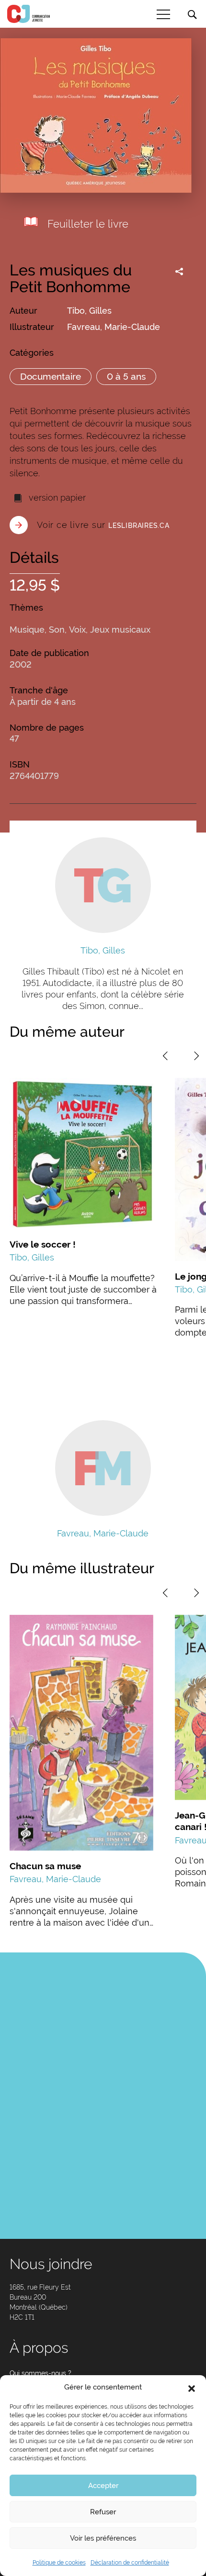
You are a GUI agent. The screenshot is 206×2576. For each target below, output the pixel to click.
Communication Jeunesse (29, 14)
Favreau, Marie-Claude (114, 327)
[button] (192, 2388)
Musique (27, 630)
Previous (165, 1056)
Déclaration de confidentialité (130, 2563)
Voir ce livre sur (103, 525)
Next (196, 1056)
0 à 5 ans (126, 376)
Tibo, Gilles (89, 311)
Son (57, 630)
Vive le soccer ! (43, 1244)
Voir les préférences (103, 2538)
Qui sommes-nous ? (40, 2373)
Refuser (103, 2512)
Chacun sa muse (45, 1866)
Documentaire (51, 376)
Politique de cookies (59, 2563)
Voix (77, 630)
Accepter (103, 2486)
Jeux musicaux (120, 630)
